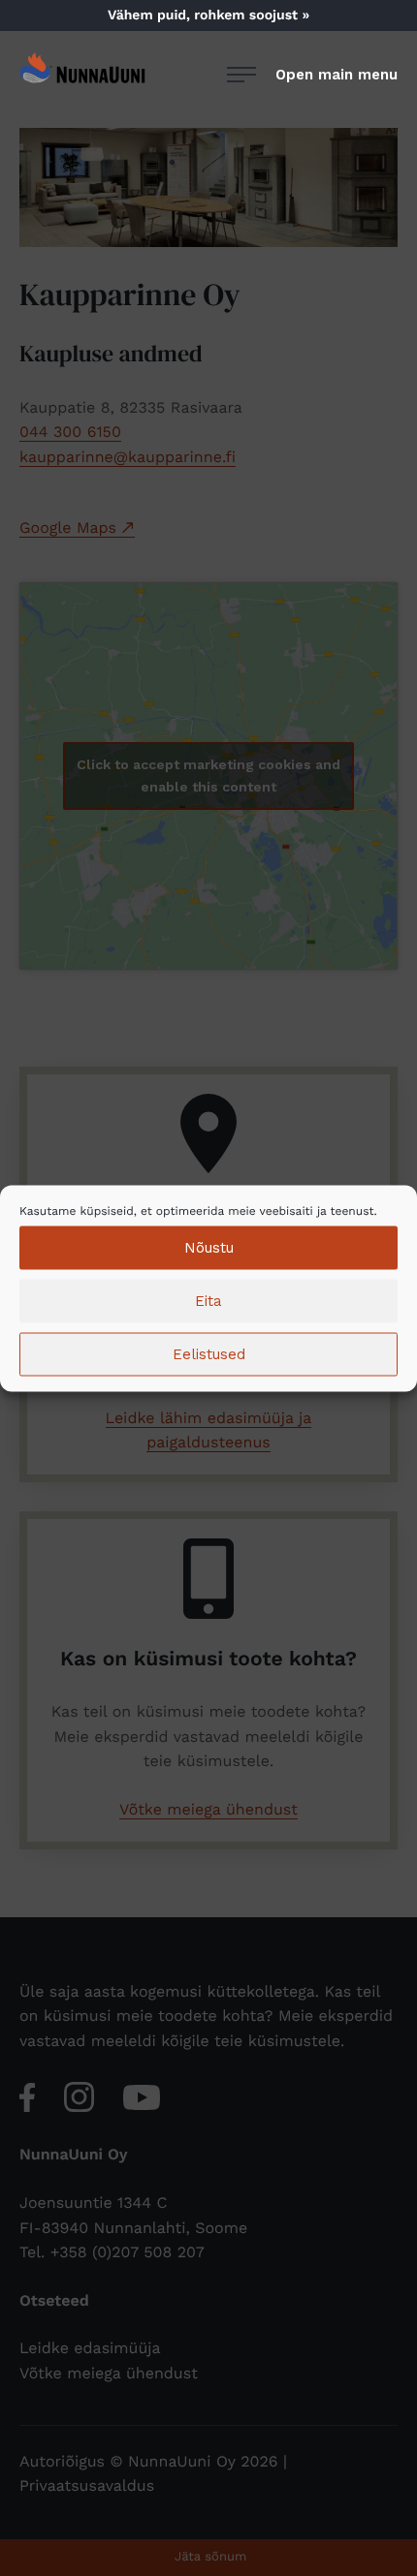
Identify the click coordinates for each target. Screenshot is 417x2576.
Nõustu (209, 1248)
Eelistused (209, 1354)
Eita (208, 1301)
